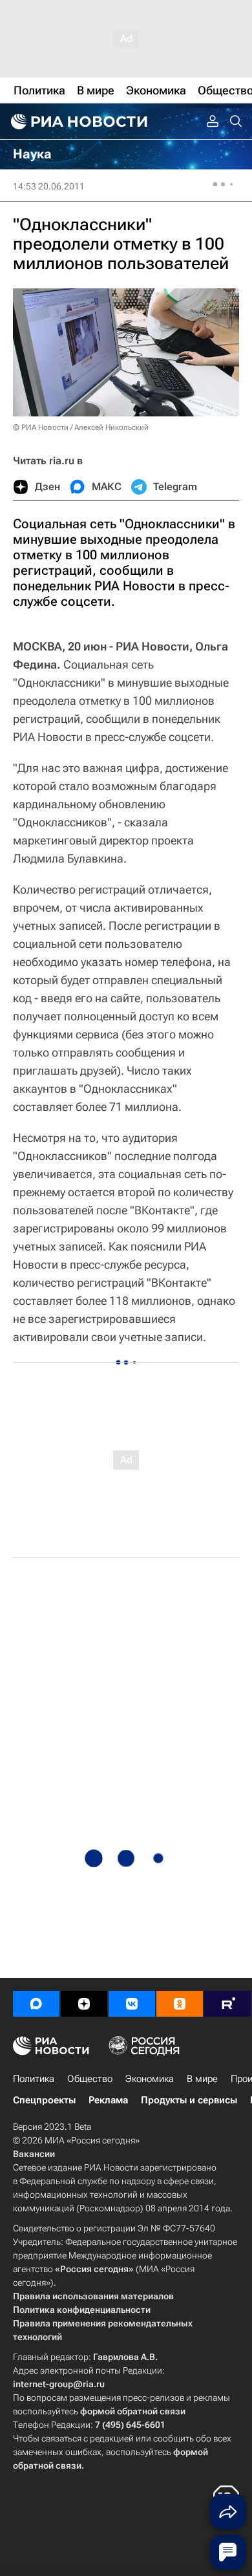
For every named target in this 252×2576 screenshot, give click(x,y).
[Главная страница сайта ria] (78, 122)
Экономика (150, 2079)
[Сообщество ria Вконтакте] (132, 2004)
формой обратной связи (133, 2411)
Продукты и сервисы (189, 2100)
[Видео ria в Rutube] (227, 2004)
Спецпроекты (44, 2100)
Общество (90, 2079)
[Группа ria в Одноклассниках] (180, 2004)
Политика (34, 2079)
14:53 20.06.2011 (49, 186)
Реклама (108, 2100)
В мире (202, 2079)
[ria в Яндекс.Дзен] (84, 2004)
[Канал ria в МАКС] (36, 2004)
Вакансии (34, 2154)
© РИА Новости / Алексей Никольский (81, 427)
